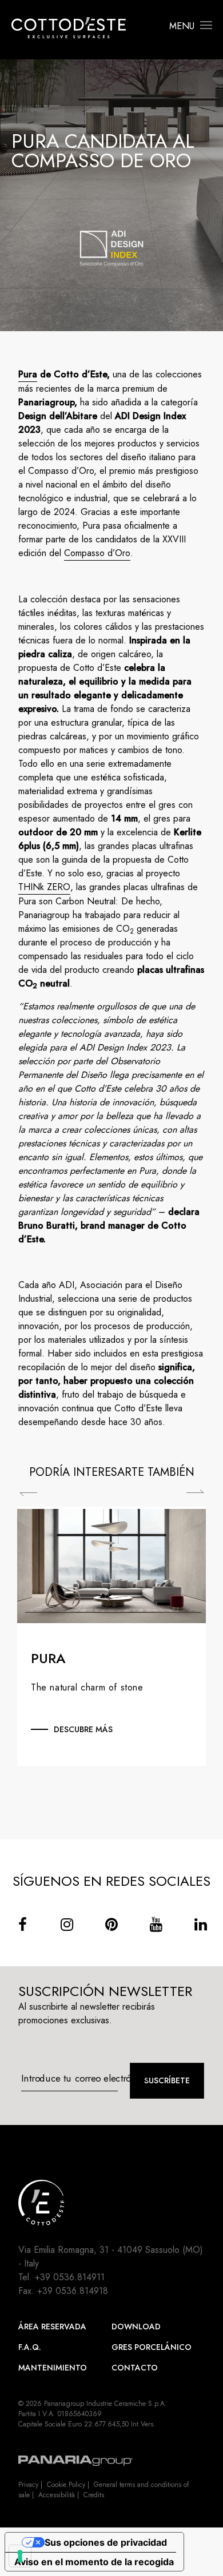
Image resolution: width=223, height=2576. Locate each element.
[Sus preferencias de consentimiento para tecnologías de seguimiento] (20, 2556)
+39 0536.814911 (70, 2277)
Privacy (28, 2485)
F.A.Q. (30, 2347)
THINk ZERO (44, 887)
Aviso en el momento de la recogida (94, 2562)
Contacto (135, 2368)
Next (195, 1491)
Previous (28, 1494)
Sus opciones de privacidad (106, 2542)
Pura (28, 374)
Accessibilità (57, 2495)
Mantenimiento (53, 2368)
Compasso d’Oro (97, 553)
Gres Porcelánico (152, 2347)
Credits (94, 2495)
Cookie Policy (66, 2485)
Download (136, 2327)
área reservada (52, 2327)
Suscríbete (167, 2080)
